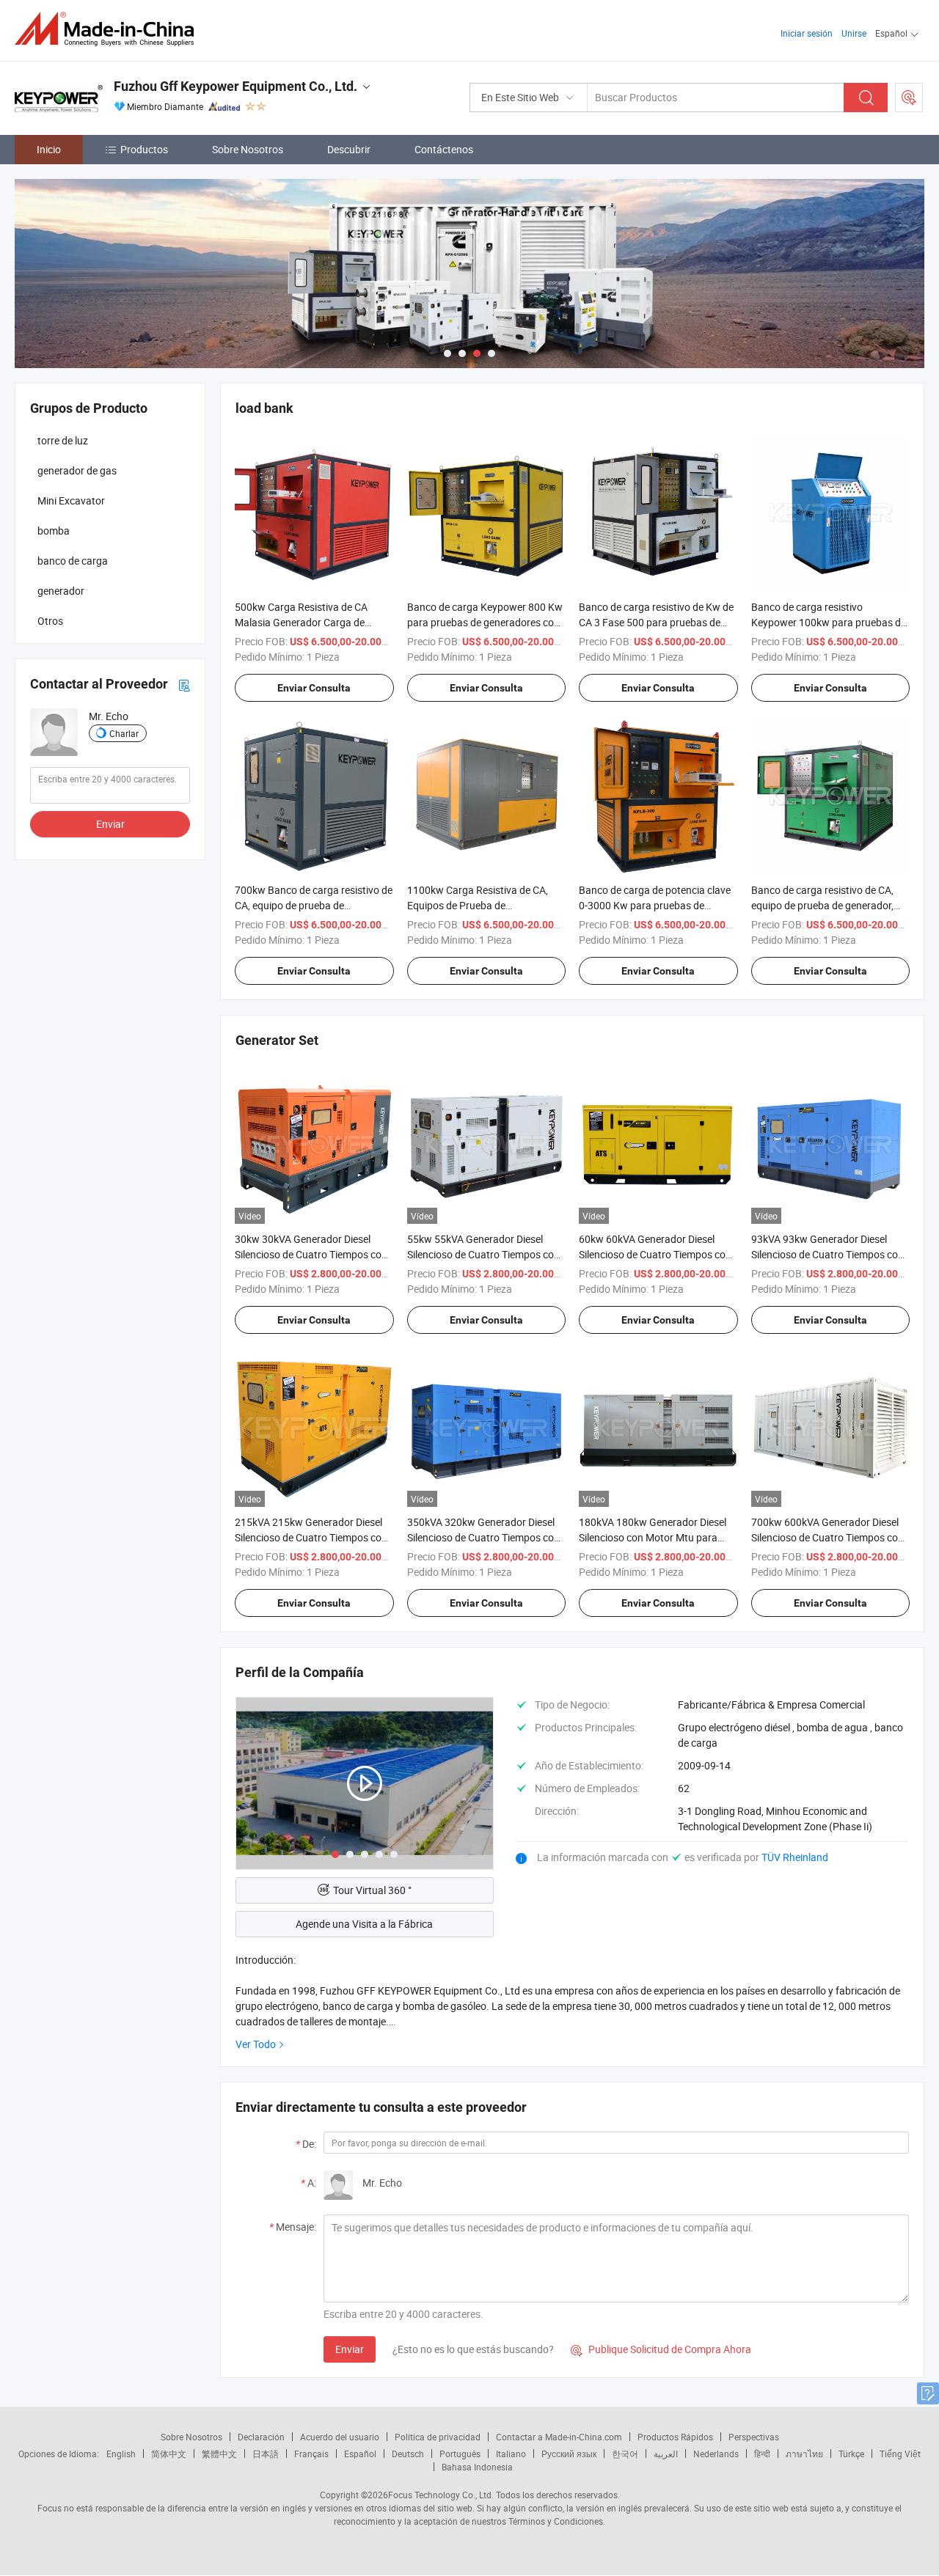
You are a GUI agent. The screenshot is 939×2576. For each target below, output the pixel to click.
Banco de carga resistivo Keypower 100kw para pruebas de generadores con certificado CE (829, 622)
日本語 (266, 2454)
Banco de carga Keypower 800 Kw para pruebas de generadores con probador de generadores (485, 622)
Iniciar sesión (807, 33)
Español (360, 2454)
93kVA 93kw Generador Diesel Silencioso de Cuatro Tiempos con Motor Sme (827, 1254)
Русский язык (569, 2454)
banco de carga (73, 561)
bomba (54, 531)
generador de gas (77, 470)
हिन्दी (762, 2454)
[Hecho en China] (109, 29)
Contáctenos (444, 149)
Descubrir (349, 149)
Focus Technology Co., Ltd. (441, 2495)
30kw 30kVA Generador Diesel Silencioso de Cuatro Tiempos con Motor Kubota (311, 1254)
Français (311, 2454)
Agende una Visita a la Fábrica (364, 1924)
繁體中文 (219, 2454)
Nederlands (716, 2454)
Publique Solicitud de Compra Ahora (661, 2349)
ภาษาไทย (804, 2454)
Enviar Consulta (314, 688)
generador (61, 591)
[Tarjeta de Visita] (184, 684)
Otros (50, 621)
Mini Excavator (71, 500)
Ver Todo (256, 2044)
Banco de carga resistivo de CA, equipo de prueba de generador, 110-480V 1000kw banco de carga (829, 905)
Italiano (511, 2454)
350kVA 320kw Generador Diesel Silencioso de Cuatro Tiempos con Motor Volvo (483, 1537)
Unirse (854, 33)
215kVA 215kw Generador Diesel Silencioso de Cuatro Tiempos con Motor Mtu (311, 1537)
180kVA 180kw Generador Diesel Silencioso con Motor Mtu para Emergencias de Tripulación (653, 1537)
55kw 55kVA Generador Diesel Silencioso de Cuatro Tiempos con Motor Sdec (483, 1254)
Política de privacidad (438, 2437)
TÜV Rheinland (795, 1857)
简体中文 (169, 2454)
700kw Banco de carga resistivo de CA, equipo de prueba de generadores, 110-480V (314, 905)
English (121, 2454)
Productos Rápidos (675, 2437)
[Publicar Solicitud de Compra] (909, 98)
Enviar (350, 2349)
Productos (144, 149)
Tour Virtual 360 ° (372, 1890)
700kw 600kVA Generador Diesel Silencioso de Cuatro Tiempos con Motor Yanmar (827, 1537)
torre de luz (63, 440)
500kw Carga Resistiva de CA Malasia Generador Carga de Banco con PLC (301, 622)
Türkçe (851, 2454)
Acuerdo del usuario (340, 2437)
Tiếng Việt (900, 2454)
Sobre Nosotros (248, 149)
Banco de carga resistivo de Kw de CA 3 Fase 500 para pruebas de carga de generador (656, 622)
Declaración (261, 2437)
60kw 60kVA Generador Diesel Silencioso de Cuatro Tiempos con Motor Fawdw (655, 1254)
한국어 (625, 2454)
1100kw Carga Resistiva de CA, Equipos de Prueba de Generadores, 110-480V (478, 905)
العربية (666, 2454)
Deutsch (408, 2454)
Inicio (49, 149)
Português (460, 2454)
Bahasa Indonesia (477, 2467)
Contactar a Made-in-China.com (559, 2437)
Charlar (124, 733)
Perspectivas (754, 2437)
